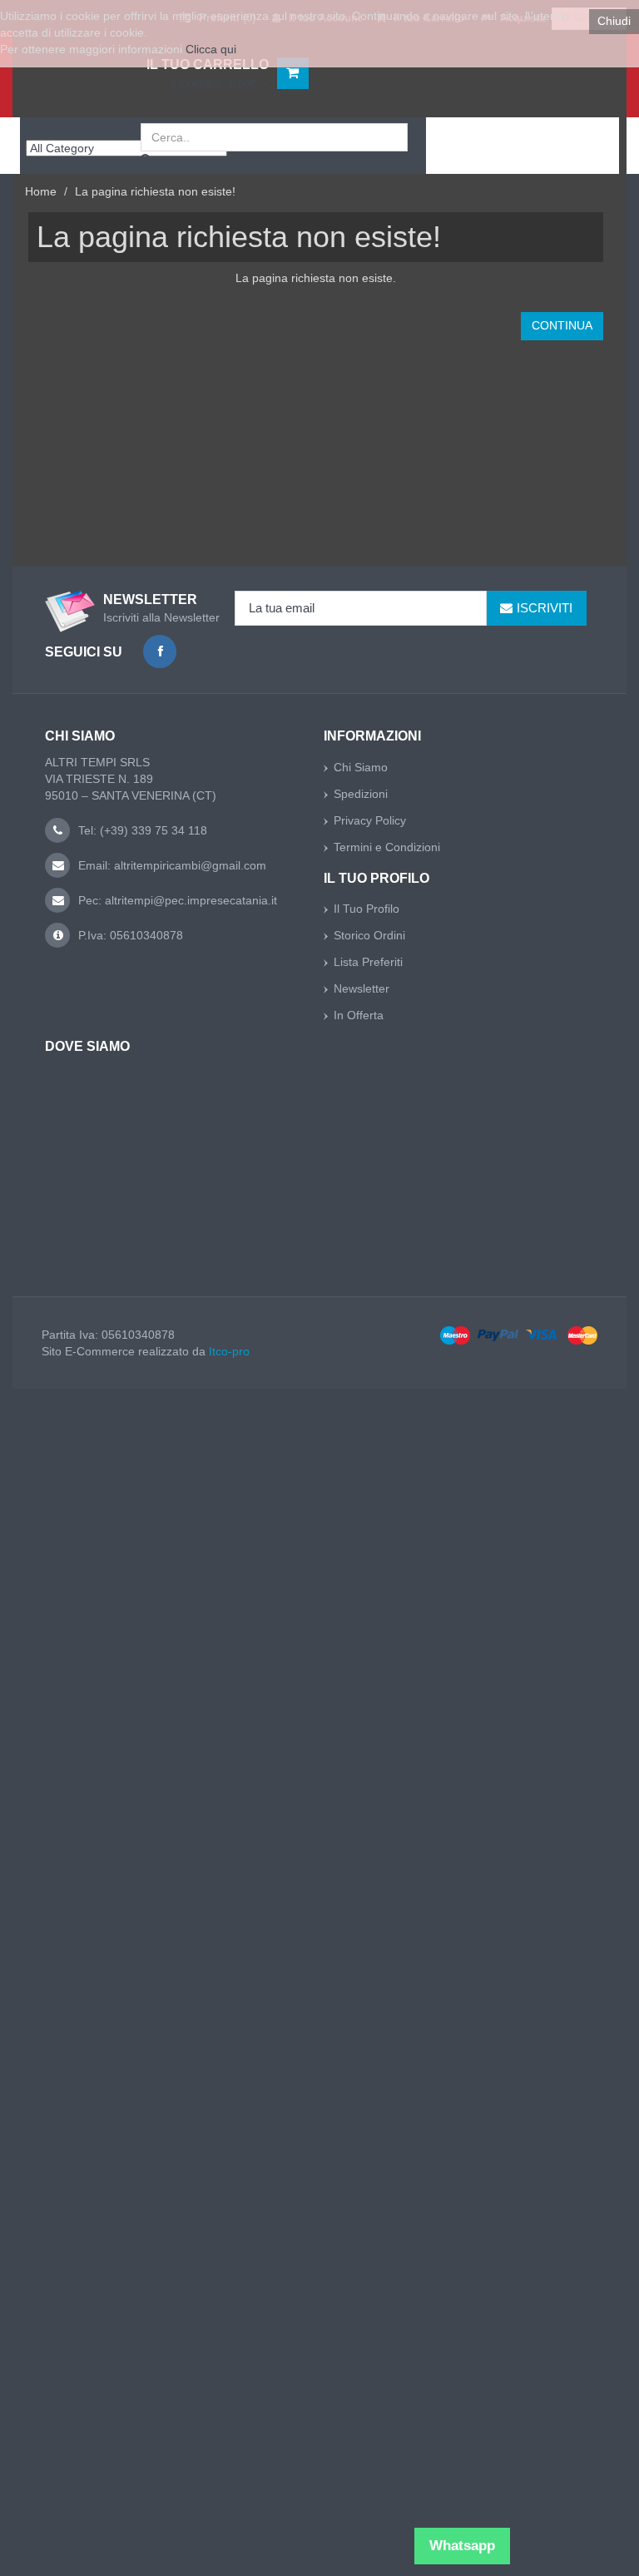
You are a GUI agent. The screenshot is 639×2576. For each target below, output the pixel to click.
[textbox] (274, 137)
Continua (562, 325)
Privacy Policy (370, 820)
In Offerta (359, 1015)
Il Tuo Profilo (367, 909)
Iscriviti (545, 608)
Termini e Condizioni (387, 847)
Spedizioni (361, 794)
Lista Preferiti (368, 962)
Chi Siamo (361, 767)
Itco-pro (229, 1351)
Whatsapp (462, 2546)
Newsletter (362, 988)
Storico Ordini (369, 935)
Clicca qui (211, 49)
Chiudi (614, 21)
